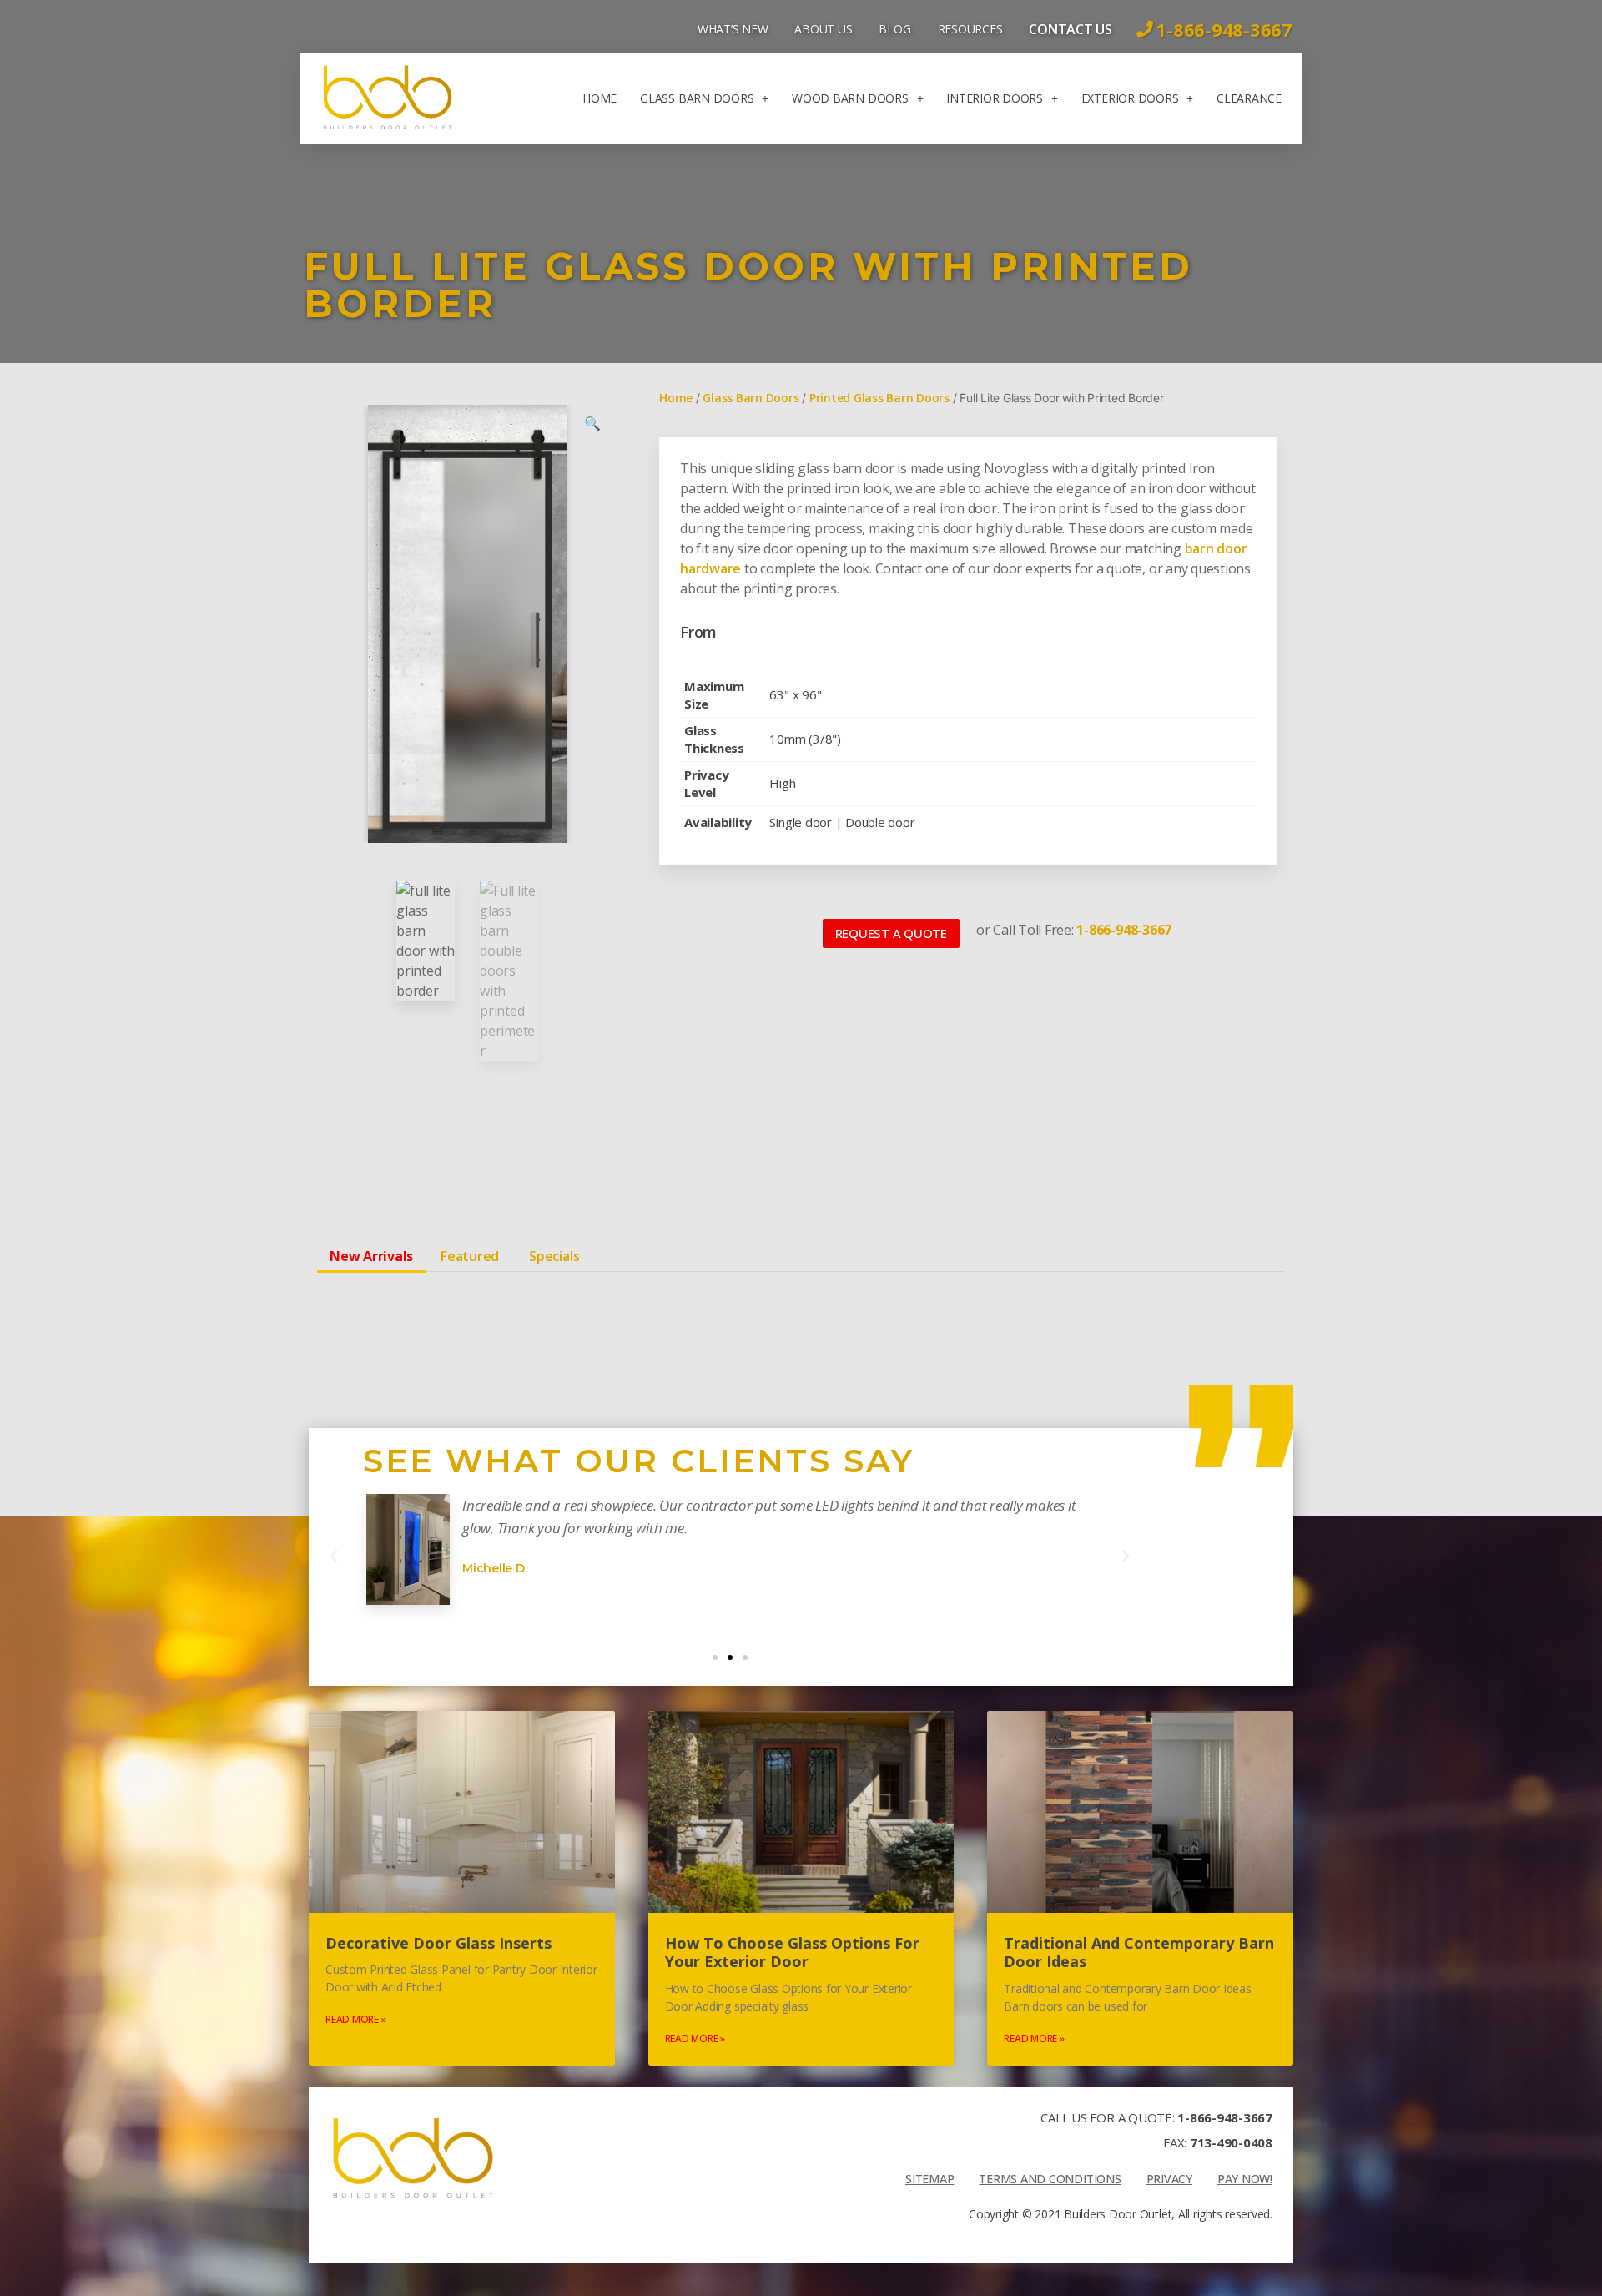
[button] (891, 934)
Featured (470, 1256)
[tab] (371, 1256)
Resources (970, 29)
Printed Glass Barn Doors (879, 398)
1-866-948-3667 (1225, 2117)
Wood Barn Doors (850, 98)
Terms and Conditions (1050, 2179)
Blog (894, 29)
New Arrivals (371, 1256)
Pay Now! (1245, 2179)
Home (599, 98)
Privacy (1169, 2179)
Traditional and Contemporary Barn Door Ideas (1139, 1953)
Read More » (355, 2019)
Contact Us (1071, 29)
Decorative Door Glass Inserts (438, 1943)
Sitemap (929, 2179)
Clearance (1249, 98)
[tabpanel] (801, 1298)
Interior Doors (995, 98)
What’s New (733, 29)
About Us (823, 29)
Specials (554, 1256)
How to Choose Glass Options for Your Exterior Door (792, 1953)
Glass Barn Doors (697, 98)
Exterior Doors (1130, 98)
